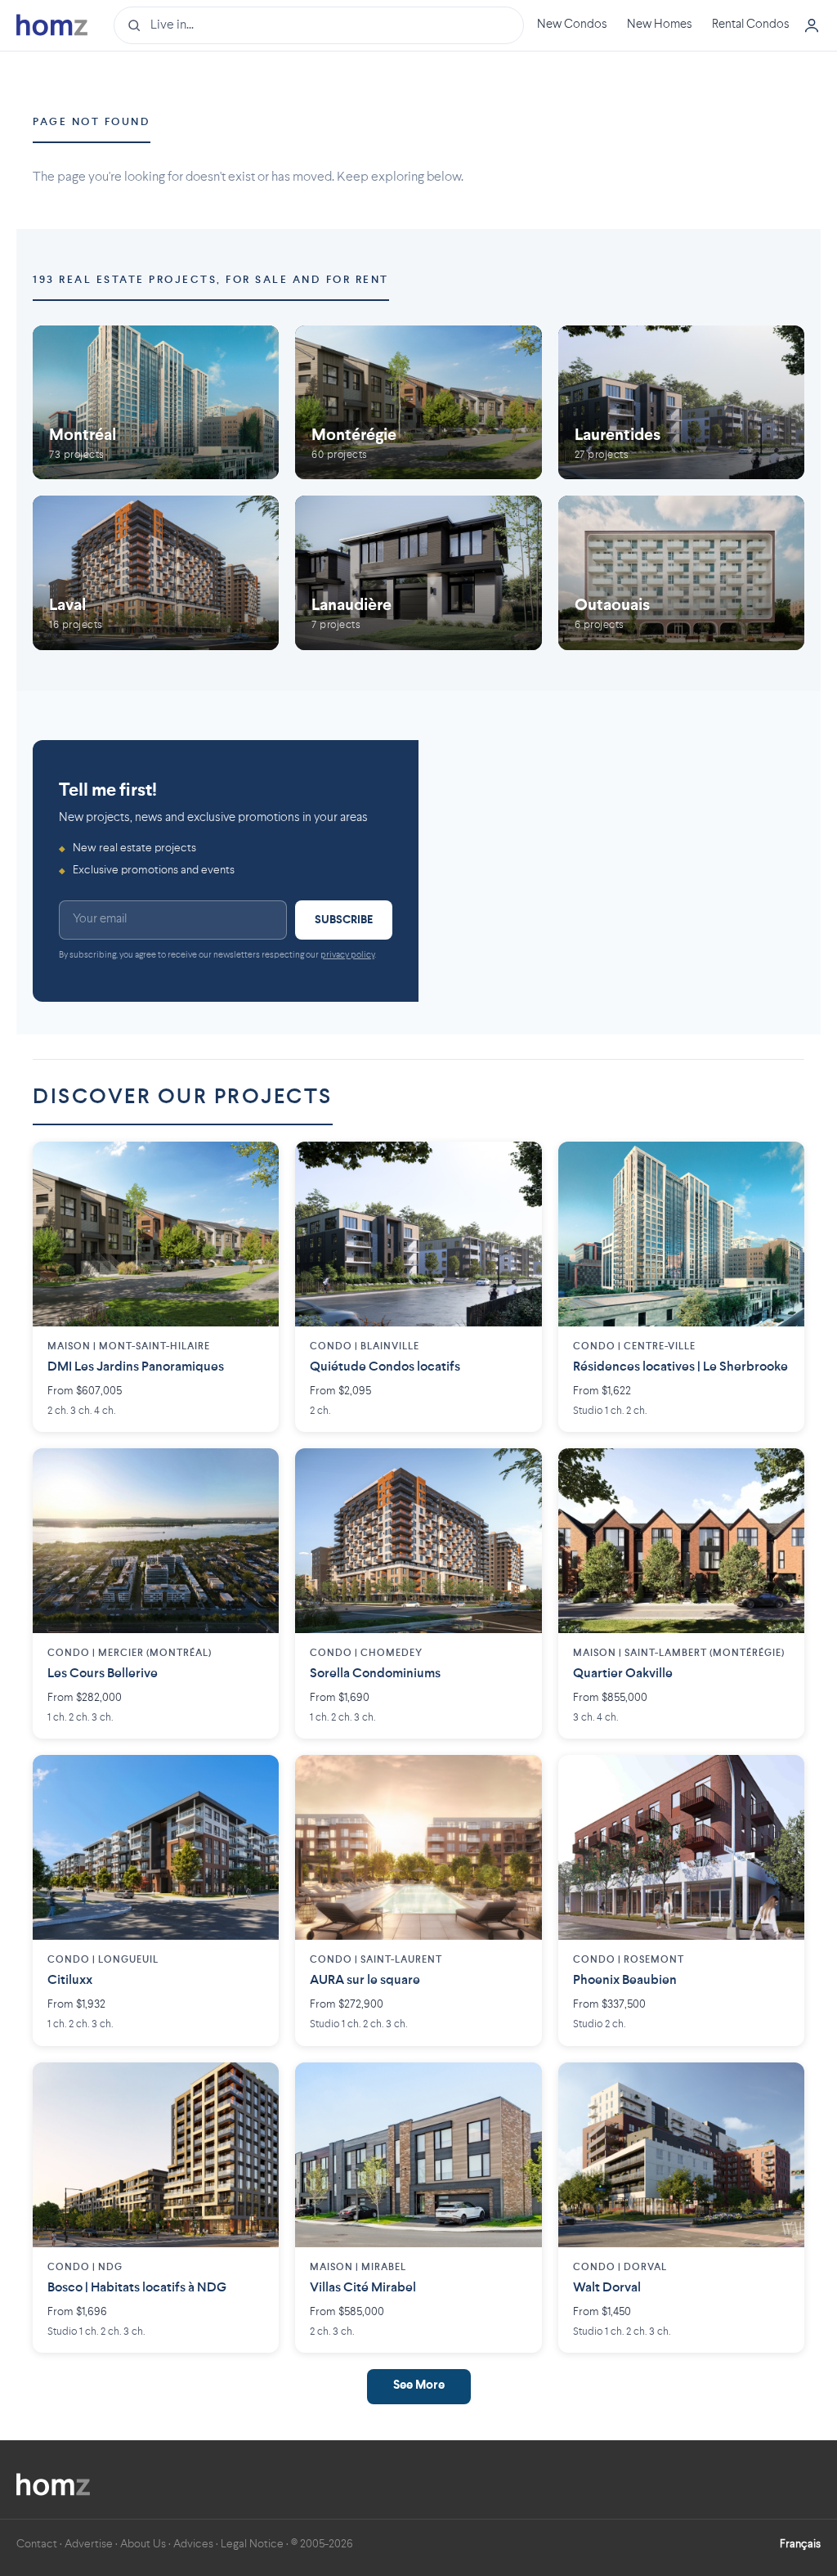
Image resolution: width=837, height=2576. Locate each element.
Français (800, 2544)
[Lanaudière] (418, 573)
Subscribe (344, 920)
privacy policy (347, 956)
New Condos (572, 25)
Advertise (89, 2544)
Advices (193, 2544)
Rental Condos (751, 25)
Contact (37, 2544)
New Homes (660, 25)
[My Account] (812, 25)
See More (419, 2386)
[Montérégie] (418, 402)
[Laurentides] (681, 402)
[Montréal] (156, 402)
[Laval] (156, 573)
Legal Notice (252, 2544)
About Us (143, 2544)
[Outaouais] (681, 573)
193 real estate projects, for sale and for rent (211, 280)
